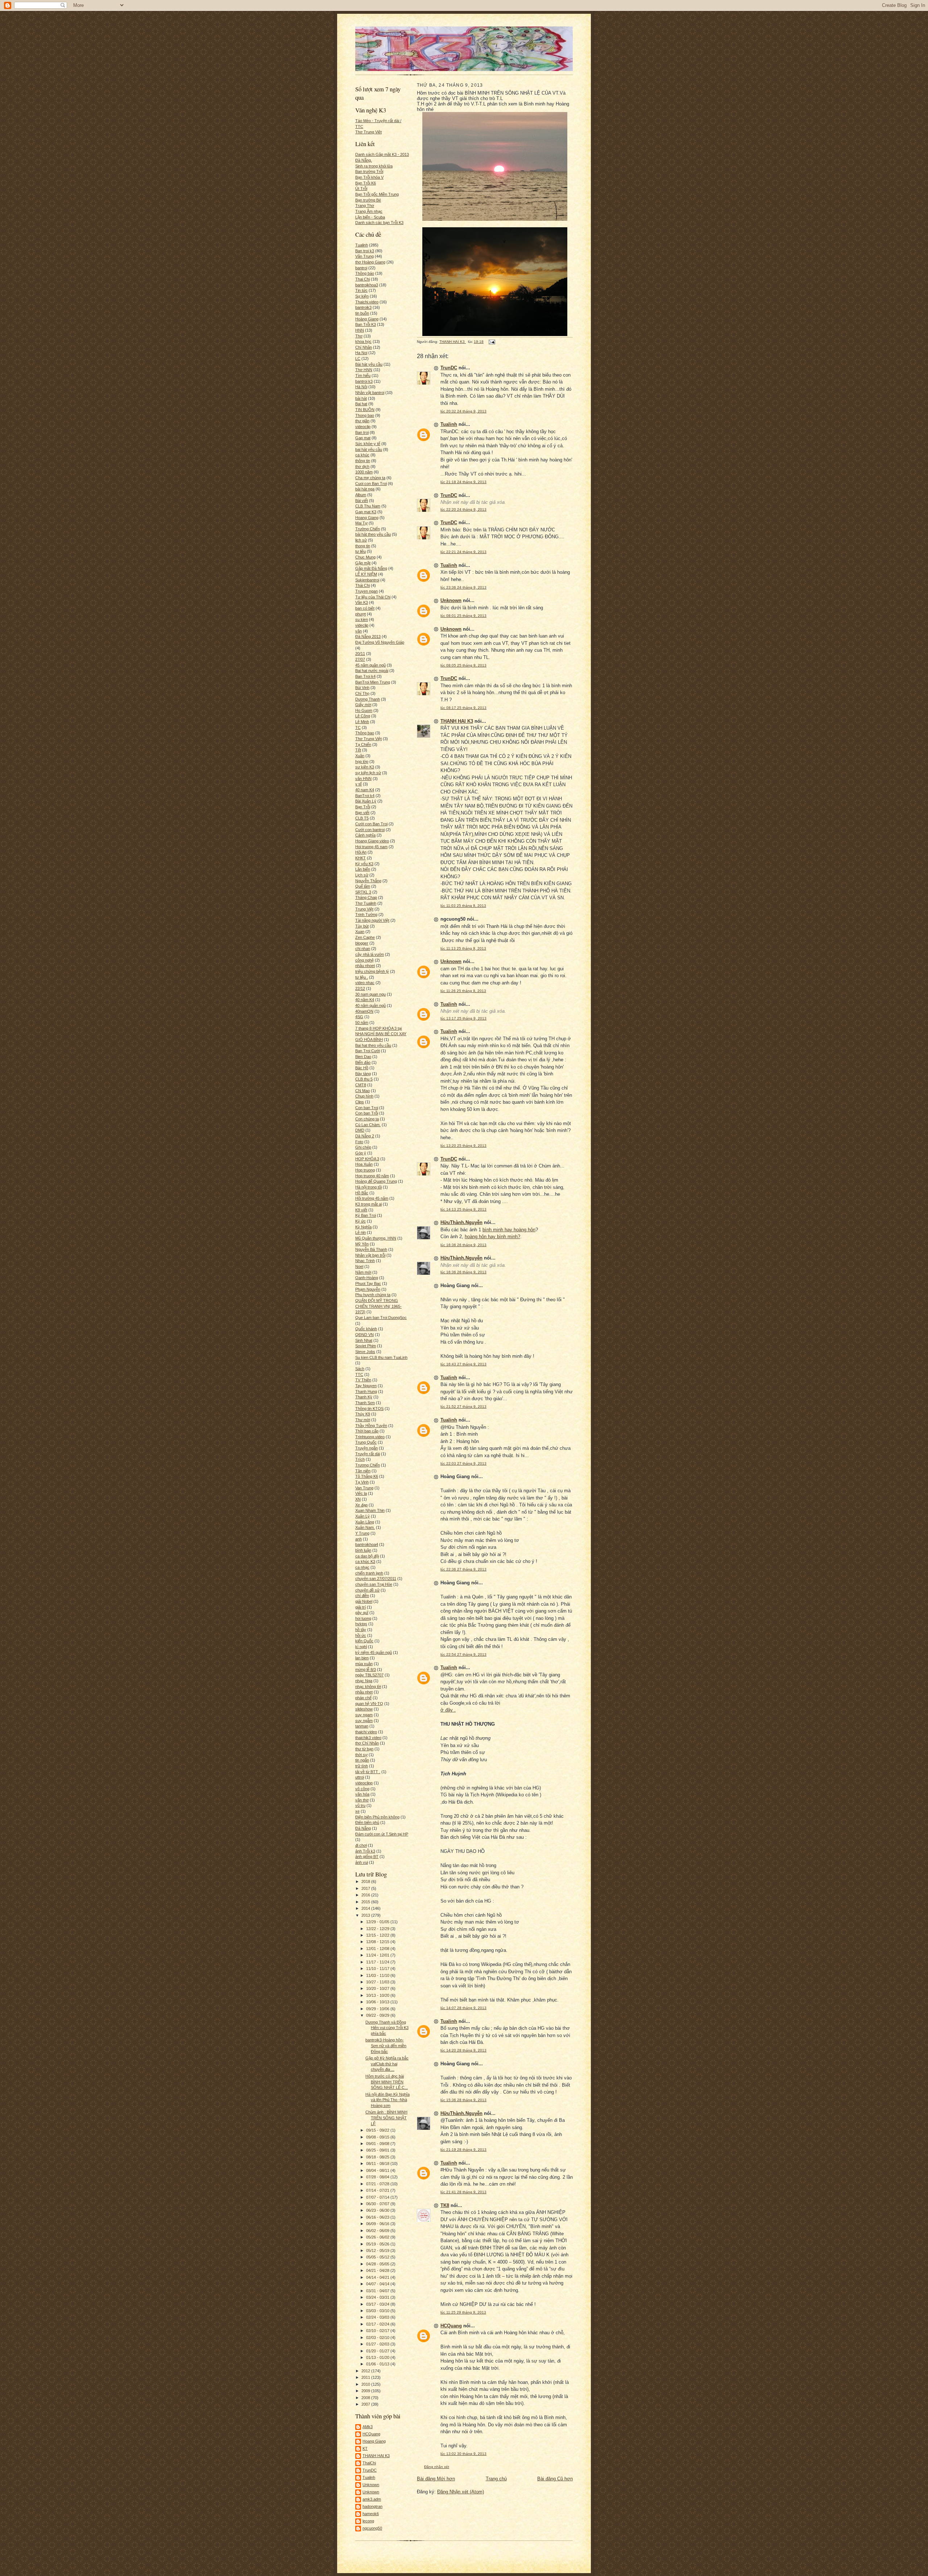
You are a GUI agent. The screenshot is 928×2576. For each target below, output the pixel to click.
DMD (360, 1130)
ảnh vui (362, 1862)
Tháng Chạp (366, 897)
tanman (362, 1726)
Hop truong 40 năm (372, 1176)
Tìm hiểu (363, 376)
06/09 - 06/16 (378, 2224)
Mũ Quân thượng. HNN (376, 1238)
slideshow (364, 1709)
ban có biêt (365, 608)
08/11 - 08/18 (378, 2164)
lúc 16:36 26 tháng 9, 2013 (463, 1245)
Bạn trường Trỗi (369, 171)
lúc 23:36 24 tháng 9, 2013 (463, 587)
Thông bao (365, 733)
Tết (358, 750)
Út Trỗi (361, 188)
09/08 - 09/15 (378, 2137)
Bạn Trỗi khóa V (369, 177)
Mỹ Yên (362, 1244)
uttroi (360, 1777)
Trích (360, 1459)
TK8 (445, 2205)
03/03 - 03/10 (378, 2311)
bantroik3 (363, 307)
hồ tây (361, 1630)
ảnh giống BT (367, 1857)
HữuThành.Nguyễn (461, 1222)
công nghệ (364, 960)
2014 (366, 1908)
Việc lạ (361, 1493)
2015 (366, 1902)
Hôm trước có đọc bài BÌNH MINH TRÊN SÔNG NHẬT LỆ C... (387, 2082)
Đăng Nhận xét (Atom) (461, 2492)
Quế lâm (363, 886)
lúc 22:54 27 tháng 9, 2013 (463, 1654)
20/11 (360, 654)
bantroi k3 (364, 381)
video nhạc (365, 983)
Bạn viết (362, 813)
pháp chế (363, 1698)
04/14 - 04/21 (378, 2277)
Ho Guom (364, 710)
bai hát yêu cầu (369, 449)
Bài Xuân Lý (366, 801)
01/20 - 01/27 (378, 2351)
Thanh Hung (366, 1391)
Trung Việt (364, 909)
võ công (362, 1789)
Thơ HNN (364, 370)
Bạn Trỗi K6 (366, 183)
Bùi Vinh (362, 688)
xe (357, 1811)
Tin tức (361, 290)
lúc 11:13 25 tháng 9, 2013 (463, 948)
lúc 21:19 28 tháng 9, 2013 (463, 2150)
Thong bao (365, 415)
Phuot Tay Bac (368, 1283)
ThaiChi (369, 2463)
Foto (359, 1142)
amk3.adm (372, 2499)
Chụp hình (364, 1096)
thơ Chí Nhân (367, 1743)
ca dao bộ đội (367, 1556)
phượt (361, 614)
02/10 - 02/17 (378, 2331)
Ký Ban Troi (366, 1215)
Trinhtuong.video (370, 1437)
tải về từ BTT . (368, 1772)
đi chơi (361, 1845)
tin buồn (362, 313)
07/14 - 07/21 (378, 2190)
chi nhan (363, 949)
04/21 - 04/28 (378, 2270)
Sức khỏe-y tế (368, 444)
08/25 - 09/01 (378, 2150)
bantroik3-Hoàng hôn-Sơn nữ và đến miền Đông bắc (386, 2046)
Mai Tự (361, 523)
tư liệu (361, 551)
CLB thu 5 (364, 1079)
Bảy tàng (363, 1074)
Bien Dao (363, 1057)
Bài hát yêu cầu (369, 364)
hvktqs (361, 1624)
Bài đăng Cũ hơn (555, 2479)
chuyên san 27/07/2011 (376, 1579)
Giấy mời (363, 705)
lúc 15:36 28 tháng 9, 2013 (463, 2100)
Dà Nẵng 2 (365, 1136)
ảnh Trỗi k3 (365, 1851)
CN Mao (362, 1091)
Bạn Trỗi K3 (366, 324)
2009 (366, 2391)
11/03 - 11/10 (378, 1975)
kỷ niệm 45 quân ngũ (374, 1652)
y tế (359, 784)
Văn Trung (364, 256)
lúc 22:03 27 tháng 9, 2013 (463, 1463)
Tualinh (362, 245)
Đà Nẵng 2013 (368, 636)
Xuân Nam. (365, 1527)
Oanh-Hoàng (367, 1278)
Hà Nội (361, 387)
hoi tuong (363, 1618)
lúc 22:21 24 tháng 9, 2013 (463, 552)
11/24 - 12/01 (378, 1955)
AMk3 (368, 2427)
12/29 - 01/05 (378, 1922)
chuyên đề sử (367, 1590)
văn (359, 631)
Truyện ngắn (366, 1448)
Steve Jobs (365, 1352)
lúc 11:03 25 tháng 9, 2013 (463, 906)
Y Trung (362, 1533)
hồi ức (361, 1635)
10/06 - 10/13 (378, 2002)
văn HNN (363, 779)
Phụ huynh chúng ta (373, 1295)
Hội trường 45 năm (372, 1198)
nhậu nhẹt (364, 1692)
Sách (360, 1369)
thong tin (363, 546)
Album (361, 495)
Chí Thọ (362, 693)
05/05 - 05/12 (378, 2257)
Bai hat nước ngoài (372, 671)
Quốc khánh (366, 1329)
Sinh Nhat (364, 1340)
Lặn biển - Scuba (370, 217)
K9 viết (361, 1210)
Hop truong (365, 1170)
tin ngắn (362, 1760)
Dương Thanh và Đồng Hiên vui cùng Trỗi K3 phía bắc (387, 2028)
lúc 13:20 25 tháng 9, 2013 (463, 1146)
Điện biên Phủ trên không (377, 1817)
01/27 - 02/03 (378, 2344)
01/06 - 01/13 (378, 2364)
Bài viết (362, 501)
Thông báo (365, 273)
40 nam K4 (365, 790)
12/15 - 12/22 (378, 1935)
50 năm (362, 1022)
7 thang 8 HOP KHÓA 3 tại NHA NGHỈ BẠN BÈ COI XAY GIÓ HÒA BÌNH (381, 1034)
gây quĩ (362, 1613)
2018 (366, 1882)
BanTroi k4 (365, 796)
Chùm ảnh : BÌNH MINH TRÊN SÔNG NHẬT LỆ (386, 2118)
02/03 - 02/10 (378, 2338)
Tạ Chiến (363, 744)
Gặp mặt (363, 563)
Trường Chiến (368, 529)
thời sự (361, 1755)
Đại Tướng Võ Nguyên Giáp (380, 642)
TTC (359, 1374)
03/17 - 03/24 (378, 2304)
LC (358, 358)
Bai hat (361, 404)
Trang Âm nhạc (369, 211)
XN (358, 1499)
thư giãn (362, 421)
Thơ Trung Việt (368, 132)
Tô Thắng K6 (367, 1476)
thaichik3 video (368, 1738)
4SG (359, 1017)
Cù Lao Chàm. (368, 1125)
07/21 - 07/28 (378, 2184)
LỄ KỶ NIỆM (366, 574)
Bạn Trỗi (363, 807)
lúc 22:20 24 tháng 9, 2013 (463, 509)
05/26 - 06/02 (378, 2237)
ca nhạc (362, 1567)
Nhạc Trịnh (365, 1261)
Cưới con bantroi (370, 830)
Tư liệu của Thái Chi (373, 597)
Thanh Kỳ (364, 1397)
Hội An (361, 852)
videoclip (363, 427)
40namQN (364, 1011)
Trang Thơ (365, 206)
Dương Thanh (368, 699)
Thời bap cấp (367, 1431)
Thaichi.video (367, 302)
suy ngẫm (364, 1721)
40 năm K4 (365, 1000)
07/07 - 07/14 (378, 2197)
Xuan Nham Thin (370, 1510)
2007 (366, 2404)
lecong (368, 2521)
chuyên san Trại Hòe (374, 1584)
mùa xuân (364, 1664)
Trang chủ (496, 2479)
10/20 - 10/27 (378, 1988)
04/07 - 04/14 (378, 2284)
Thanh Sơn (365, 1403)
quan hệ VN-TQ (369, 1704)
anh (359, 1539)
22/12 (360, 988)
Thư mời (363, 1420)
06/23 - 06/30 (378, 2210)
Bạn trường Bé (368, 200)
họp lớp (362, 762)
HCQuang (371, 2434)
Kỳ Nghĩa (363, 1227)
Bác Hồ (362, 1068)
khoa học (363, 341)
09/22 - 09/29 (378, 2015)
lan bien (362, 1658)
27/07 (360, 659)
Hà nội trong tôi (368, 1187)
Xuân (360, 756)
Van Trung (364, 1488)
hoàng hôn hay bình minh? (492, 1237)
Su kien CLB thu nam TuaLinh (381, 1357)
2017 (366, 1888)
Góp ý (361, 1153)
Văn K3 (362, 602)
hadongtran (372, 2506)
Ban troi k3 (365, 251)
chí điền (362, 1596)
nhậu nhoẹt (365, 966)
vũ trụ (360, 1805)
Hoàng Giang (367, 319)
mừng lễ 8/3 (366, 1669)
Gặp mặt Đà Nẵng (371, 568)
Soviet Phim (366, 1346)
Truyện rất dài (368, 1454)
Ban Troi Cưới (368, 1051)
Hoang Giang (367, 518)
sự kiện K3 (365, 767)
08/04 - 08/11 (378, 2170)
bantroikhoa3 (367, 285)
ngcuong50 (372, 2528)
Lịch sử (362, 875)
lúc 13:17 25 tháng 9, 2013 (463, 1018)
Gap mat (363, 438)
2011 (366, 2377)
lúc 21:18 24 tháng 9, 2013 (463, 482)
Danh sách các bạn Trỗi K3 (379, 223)
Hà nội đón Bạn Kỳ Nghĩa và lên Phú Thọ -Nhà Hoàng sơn (388, 2100)
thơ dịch (362, 466)
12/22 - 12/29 (378, 1929)
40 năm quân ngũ (370, 1005)
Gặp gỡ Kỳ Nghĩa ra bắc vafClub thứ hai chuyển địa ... (387, 2064)
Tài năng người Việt (372, 920)
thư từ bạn (364, 1749)
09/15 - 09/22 (378, 2130)
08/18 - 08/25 (378, 2157)
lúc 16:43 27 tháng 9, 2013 (463, 1364)
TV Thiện (363, 1380)
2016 (366, 1895)
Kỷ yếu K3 (364, 864)
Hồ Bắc (362, 1193)
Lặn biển (363, 869)
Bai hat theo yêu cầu (373, 1045)
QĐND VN (364, 1335)
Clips (360, 1102)
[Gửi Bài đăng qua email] (492, 342)
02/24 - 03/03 (378, 2317)
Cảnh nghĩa (365, 835)
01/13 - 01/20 (378, 2357)
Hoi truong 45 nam (371, 847)
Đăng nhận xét (437, 2467)
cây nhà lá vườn (370, 954)
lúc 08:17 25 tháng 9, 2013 (463, 708)
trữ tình (362, 1766)
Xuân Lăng (365, 1522)
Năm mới (363, 1272)
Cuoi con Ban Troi (371, 484)
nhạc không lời (368, 1687)
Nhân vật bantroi (370, 393)
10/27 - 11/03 (378, 1982)
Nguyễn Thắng (368, 881)
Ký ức (361, 1221)
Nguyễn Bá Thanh (371, 1249)
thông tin (363, 461)
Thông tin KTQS (369, 1409)
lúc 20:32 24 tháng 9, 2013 (463, 411)
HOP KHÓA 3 (367, 1159)
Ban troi (362, 432)
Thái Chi (362, 585)
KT (365, 2448)
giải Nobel (364, 1601)
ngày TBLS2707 (369, 1675)
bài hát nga (365, 489)
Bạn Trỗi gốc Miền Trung (377, 194)
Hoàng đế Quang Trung (376, 1181)
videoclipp (364, 1783)
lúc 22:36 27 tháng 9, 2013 (463, 1569)
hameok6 (371, 2514)
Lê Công (363, 716)
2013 (366, 1915)
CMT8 (361, 1085)
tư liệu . (362, 977)
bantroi (361, 268)
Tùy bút (362, 926)
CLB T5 (362, 818)
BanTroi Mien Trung (373, 682)
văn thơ (362, 1800)
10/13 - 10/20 (378, 1995)
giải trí (361, 1607)
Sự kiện (362, 296)
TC (358, 727)
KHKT (361, 858)
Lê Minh (362, 722)
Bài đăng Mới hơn (436, 2479)
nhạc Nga (364, 1681)
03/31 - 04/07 (378, 2291)
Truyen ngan (366, 591)
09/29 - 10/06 (378, 2009)
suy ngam (364, 1715)
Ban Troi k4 (365, 676)
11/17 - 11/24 (378, 1962)
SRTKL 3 (363, 892)
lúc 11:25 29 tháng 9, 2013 (463, 2312)
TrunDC (370, 2470)
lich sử (361, 540)
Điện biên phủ (367, 1822)
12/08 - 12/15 (378, 1942)
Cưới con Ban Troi (371, 824)
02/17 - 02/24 (378, 2324)
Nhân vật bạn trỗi (370, 1255)
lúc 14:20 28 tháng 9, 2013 (463, 2050)
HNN (360, 330)
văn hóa (362, 1794)
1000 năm (364, 472)
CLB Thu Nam (368, 506)
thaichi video (366, 1732)
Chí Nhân (364, 347)
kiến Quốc (364, 1641)
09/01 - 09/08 (378, 2144)
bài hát (361, 398)
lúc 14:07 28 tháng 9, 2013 (463, 2008)
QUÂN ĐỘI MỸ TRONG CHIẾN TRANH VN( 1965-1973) (378, 1306)
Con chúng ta (367, 1119)
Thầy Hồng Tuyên (371, 1426)
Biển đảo (363, 1062)
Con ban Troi (367, 1108)
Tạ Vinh (362, 1482)
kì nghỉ (361, 1647)
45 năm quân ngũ (370, 665)
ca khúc (362, 455)
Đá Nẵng (363, 1828)
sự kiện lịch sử (368, 773)
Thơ (359, 336)
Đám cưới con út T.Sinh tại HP (382, 1834)
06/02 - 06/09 (378, 2231)
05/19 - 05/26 (378, 2244)
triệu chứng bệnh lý (372, 971)
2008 (366, 2398)
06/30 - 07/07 (378, 2204)
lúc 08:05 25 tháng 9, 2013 (463, 665)
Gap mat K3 (366, 512)
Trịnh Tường (366, 914)
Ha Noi (361, 353)
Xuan (360, 932)
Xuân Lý (362, 1516)
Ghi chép (363, 1147)
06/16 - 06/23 (378, 2217)
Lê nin (361, 1232)
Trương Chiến (368, 1465)
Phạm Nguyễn (368, 1289)
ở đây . (448, 1710)
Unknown (371, 2485)
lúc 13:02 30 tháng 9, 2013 (463, 2454)
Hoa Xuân (364, 1164)
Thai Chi (362, 279)
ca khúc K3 (365, 1561)
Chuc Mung (365, 557)
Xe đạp (361, 1505)
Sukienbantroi (367, 580)
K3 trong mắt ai (368, 1204)
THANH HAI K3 (376, 2456)
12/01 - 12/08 (378, 1949)
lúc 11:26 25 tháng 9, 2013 (463, 991)
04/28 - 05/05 (378, 2264)
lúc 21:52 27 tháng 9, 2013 (463, 1407)
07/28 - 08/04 (378, 2177)
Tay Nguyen (366, 1386)
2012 (366, 2371)
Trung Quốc (366, 1442)
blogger (362, 943)
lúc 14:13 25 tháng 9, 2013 (463, 1209)
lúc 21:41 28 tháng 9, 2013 (463, 2192)
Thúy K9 (363, 1414)
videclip (362, 625)
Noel (359, 1266)
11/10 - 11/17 (378, 1969)
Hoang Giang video (372, 841)
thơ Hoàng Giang (370, 262)
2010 (366, 2384)
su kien (362, 619)
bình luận (363, 1550)
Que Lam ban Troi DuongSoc (381, 1318)
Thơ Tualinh (366, 903)
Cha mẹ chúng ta (370, 478)
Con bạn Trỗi (367, 1113)
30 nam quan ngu (370, 994)
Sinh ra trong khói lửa (374, 166)
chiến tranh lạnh (369, 1573)
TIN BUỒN (365, 410)
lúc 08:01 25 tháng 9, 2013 (463, 616)
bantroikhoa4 (367, 1544)
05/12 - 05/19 (378, 2251)
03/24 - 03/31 (378, 2297)
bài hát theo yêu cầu (373, 534)
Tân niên (363, 1471)
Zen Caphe (365, 937)
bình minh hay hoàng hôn (509, 1230)
